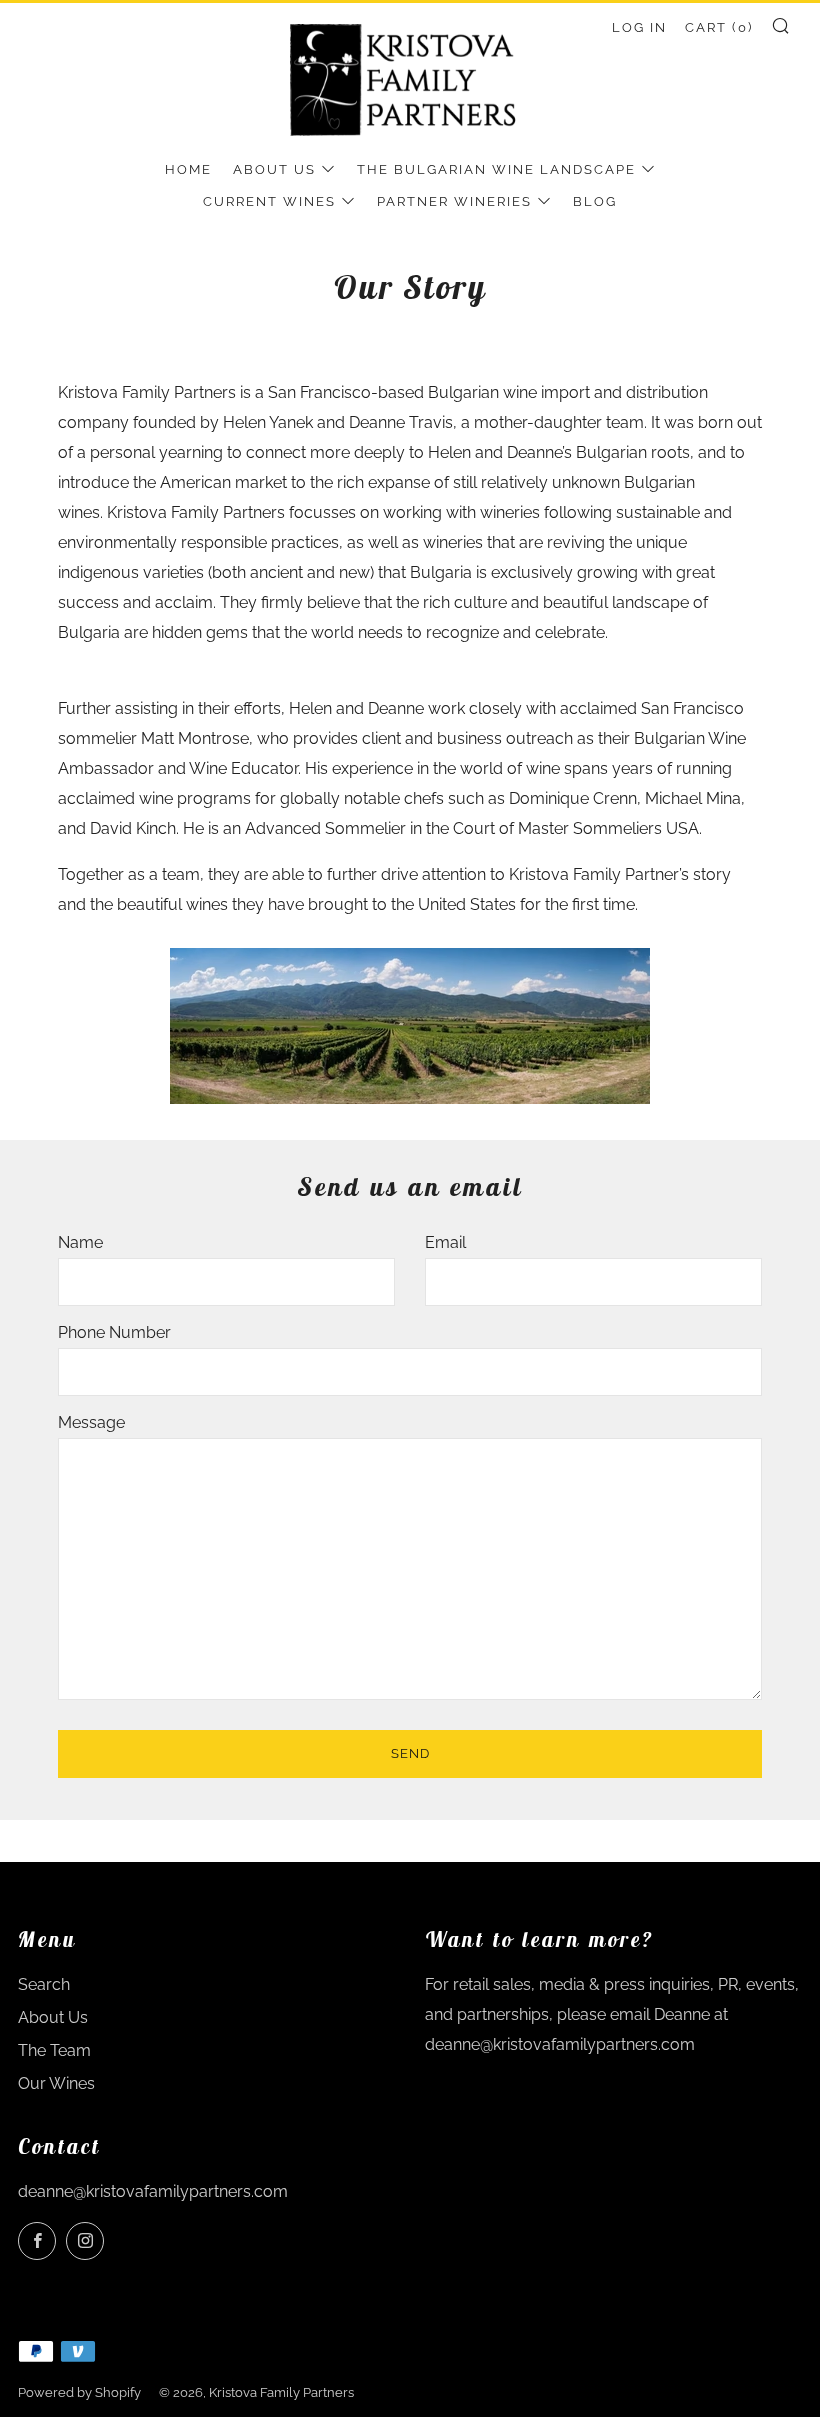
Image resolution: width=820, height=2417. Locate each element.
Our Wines (56, 2083)
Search (44, 1984)
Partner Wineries (454, 201)
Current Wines (269, 201)
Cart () (719, 27)
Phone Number (114, 1332)
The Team (54, 2050)
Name (80, 1242)
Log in (639, 27)
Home (188, 169)
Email (445, 1242)
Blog (595, 201)
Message (91, 1422)
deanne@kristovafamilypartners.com (153, 2191)
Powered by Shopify (79, 2392)
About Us (274, 169)
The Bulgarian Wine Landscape (496, 169)
